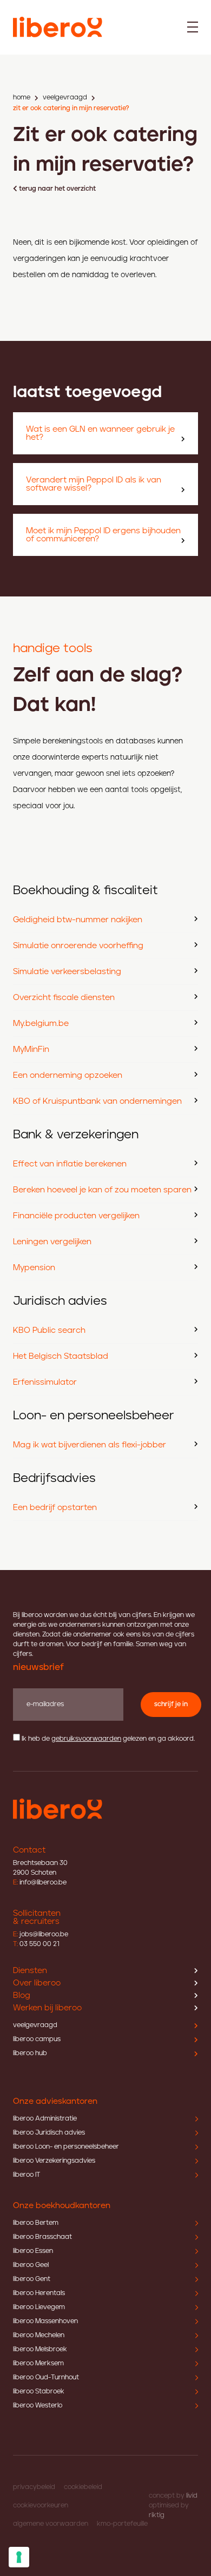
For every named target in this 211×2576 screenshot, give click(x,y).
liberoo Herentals (39, 2293)
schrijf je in (171, 1704)
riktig (157, 2515)
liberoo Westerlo (38, 2406)
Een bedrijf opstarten (55, 1508)
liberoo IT (27, 2175)
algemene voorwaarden (51, 2524)
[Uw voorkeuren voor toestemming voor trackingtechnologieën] (19, 2557)
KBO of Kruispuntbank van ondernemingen (97, 1101)
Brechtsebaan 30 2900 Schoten (40, 1868)
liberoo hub (30, 2053)
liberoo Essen (33, 2251)
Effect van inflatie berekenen (70, 1164)
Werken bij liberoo (47, 2008)
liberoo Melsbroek (40, 2349)
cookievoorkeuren (41, 2505)
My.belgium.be (41, 1024)
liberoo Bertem (36, 2223)
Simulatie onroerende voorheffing (78, 946)
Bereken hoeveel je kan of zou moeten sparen (102, 1190)
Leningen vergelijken (52, 1242)
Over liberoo (37, 1983)
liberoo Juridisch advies (49, 2133)
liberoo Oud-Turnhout (46, 2377)
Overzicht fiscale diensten (64, 998)
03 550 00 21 (36, 1944)
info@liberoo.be (40, 1883)
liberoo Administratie (45, 2119)
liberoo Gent (32, 2279)
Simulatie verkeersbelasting (67, 972)
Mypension (34, 1268)
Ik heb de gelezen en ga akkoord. (108, 1739)
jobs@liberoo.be (41, 1934)
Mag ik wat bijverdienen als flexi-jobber (90, 1445)
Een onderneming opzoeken (68, 1075)
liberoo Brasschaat (42, 2237)
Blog (22, 1995)
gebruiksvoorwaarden (86, 1739)
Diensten (30, 1971)
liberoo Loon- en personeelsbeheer (66, 2147)
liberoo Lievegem (39, 2307)
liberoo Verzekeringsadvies (54, 2161)
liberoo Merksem (38, 2363)
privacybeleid (34, 2487)
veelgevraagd (65, 98)
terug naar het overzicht (57, 189)
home (22, 98)
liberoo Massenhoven (45, 2321)
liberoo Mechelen (39, 2335)
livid (192, 2496)
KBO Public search (49, 1330)
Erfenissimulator (45, 1382)
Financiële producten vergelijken (76, 1216)
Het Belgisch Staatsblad (61, 1356)
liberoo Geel (31, 2265)
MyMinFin (31, 1049)
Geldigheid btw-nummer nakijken (78, 920)
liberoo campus (37, 2039)
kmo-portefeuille (122, 2524)
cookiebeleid (83, 2487)
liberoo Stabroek (39, 2391)
